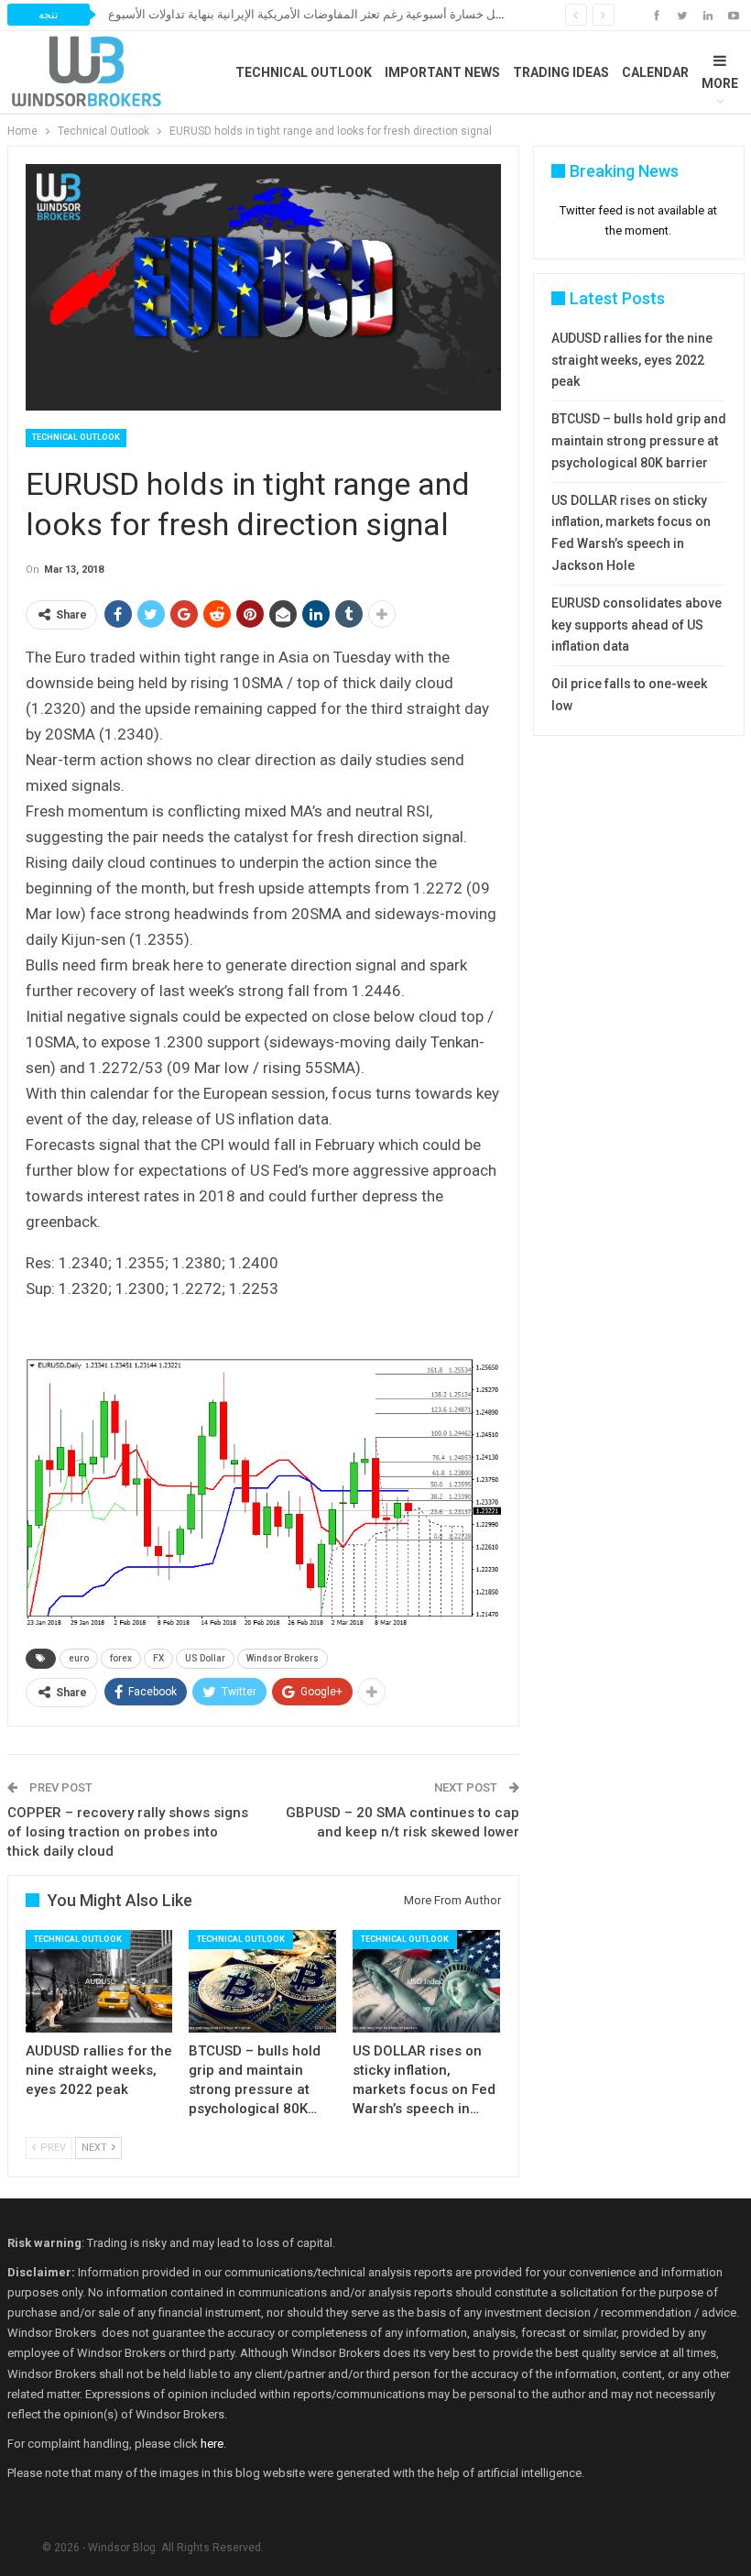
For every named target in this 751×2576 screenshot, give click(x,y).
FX (158, 1658)
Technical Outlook (304, 72)
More (720, 83)
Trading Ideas (561, 72)
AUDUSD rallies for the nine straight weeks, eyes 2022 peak (632, 360)
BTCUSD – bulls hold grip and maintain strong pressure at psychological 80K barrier (639, 441)
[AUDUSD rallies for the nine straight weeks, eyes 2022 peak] (99, 1982)
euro (79, 1658)
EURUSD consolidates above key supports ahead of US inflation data (637, 625)
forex (121, 1658)
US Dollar (205, 1658)
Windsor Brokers (283, 1658)
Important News (442, 72)
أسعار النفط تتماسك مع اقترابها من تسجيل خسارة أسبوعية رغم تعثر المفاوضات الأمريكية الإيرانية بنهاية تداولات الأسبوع (403, 14)
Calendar (655, 72)
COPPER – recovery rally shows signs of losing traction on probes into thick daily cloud (128, 1832)
